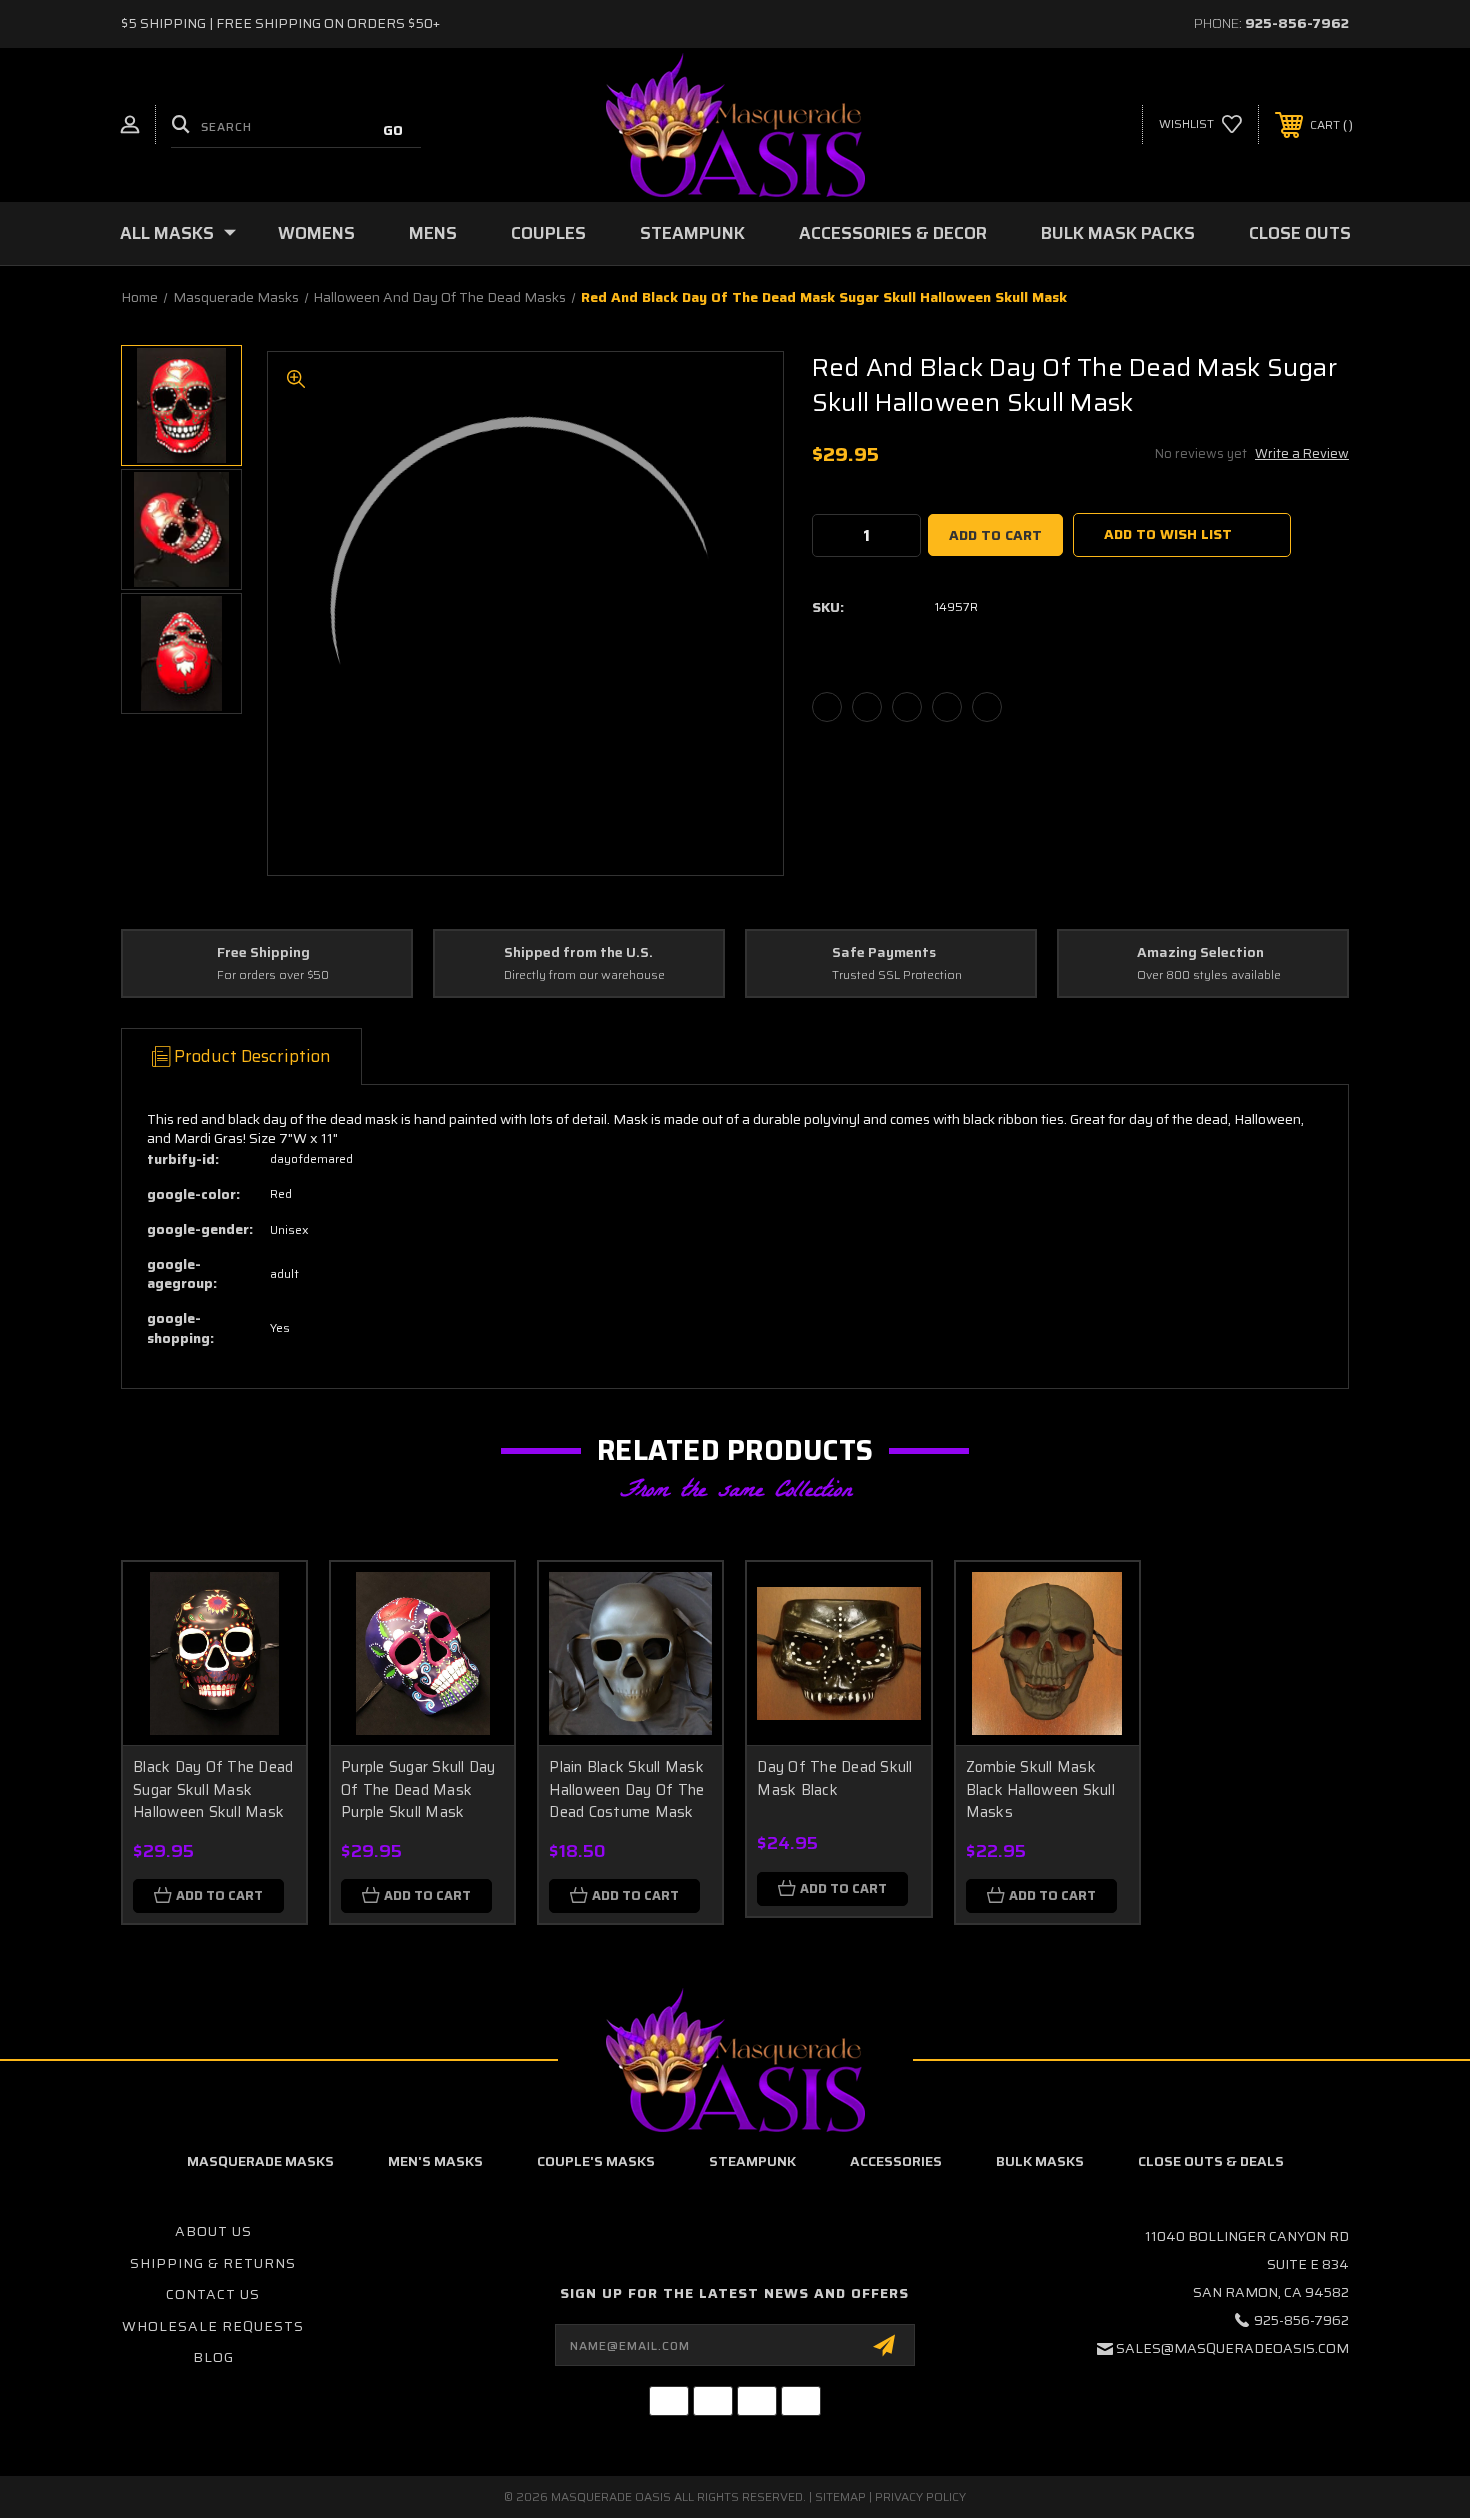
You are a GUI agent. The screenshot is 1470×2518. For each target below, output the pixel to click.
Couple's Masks (596, 2161)
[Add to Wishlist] (266, 1653)
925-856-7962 (1297, 23)
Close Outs (1300, 233)
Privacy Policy (920, 2496)
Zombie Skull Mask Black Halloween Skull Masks (1040, 1789)
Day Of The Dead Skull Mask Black (834, 1778)
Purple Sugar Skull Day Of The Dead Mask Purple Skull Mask (418, 1789)
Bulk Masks (1040, 2161)
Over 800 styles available (1209, 975)
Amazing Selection (1200, 953)
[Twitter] (947, 707)
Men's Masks (435, 2161)
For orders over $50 (273, 975)
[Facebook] (827, 707)
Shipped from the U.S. (578, 953)
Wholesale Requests (213, 2326)
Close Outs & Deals (1211, 2161)
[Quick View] (266, 1602)
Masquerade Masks (260, 2161)
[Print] (907, 707)
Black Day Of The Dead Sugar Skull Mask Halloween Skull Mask (213, 1789)
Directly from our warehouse (584, 975)
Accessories (896, 2161)
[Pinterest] (987, 707)
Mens (433, 233)
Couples (548, 233)
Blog (213, 2357)
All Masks (167, 233)
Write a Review (1302, 453)
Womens (316, 233)
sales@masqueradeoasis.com (1232, 2348)
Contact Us (213, 2294)
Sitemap (840, 2496)
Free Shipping (263, 953)
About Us (213, 2231)
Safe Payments (884, 953)
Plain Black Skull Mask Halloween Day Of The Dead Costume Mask (626, 1789)
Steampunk (692, 233)
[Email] (867, 707)
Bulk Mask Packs (1118, 233)
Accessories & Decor (893, 233)
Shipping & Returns (213, 2263)
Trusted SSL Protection (897, 975)
